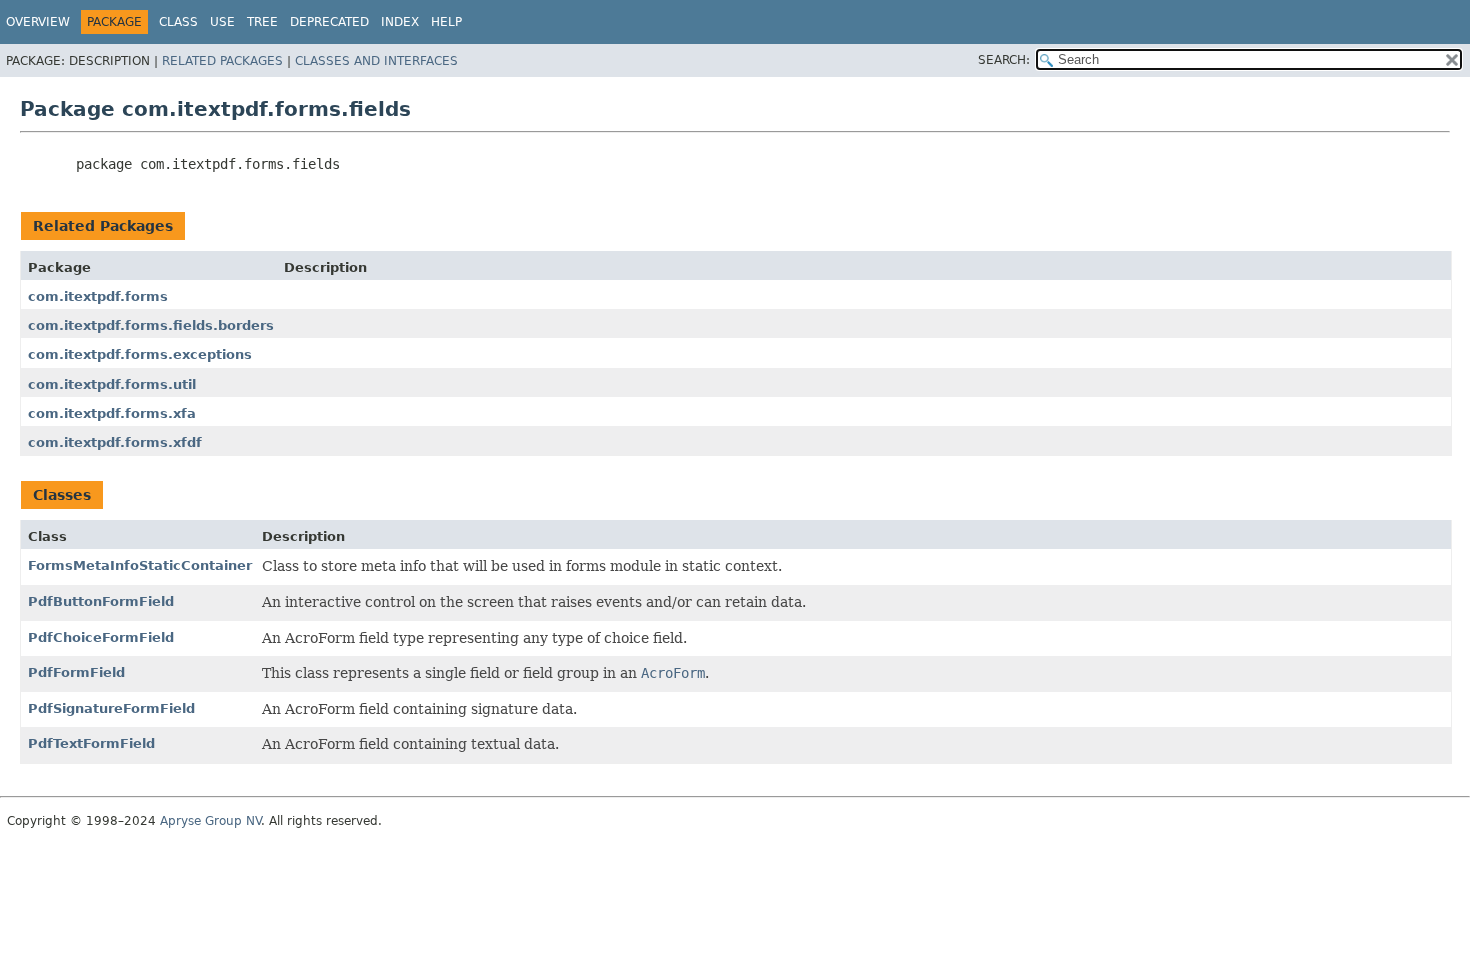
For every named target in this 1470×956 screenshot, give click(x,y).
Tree (262, 22)
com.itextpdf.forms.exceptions (140, 354)
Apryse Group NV (210, 821)
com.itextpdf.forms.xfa (112, 413)
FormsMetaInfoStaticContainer (140, 565)
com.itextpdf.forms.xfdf (115, 442)
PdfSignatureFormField (111, 708)
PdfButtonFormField (101, 601)
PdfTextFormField (91, 743)
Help (446, 22)
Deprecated (329, 22)
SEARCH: (1004, 60)
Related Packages (222, 61)
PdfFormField (76, 672)
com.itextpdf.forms (98, 296)
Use (222, 22)
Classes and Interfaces (376, 61)
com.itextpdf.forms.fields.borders (151, 325)
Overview (38, 22)
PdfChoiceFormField (101, 637)
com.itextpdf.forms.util (112, 384)
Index (400, 22)
